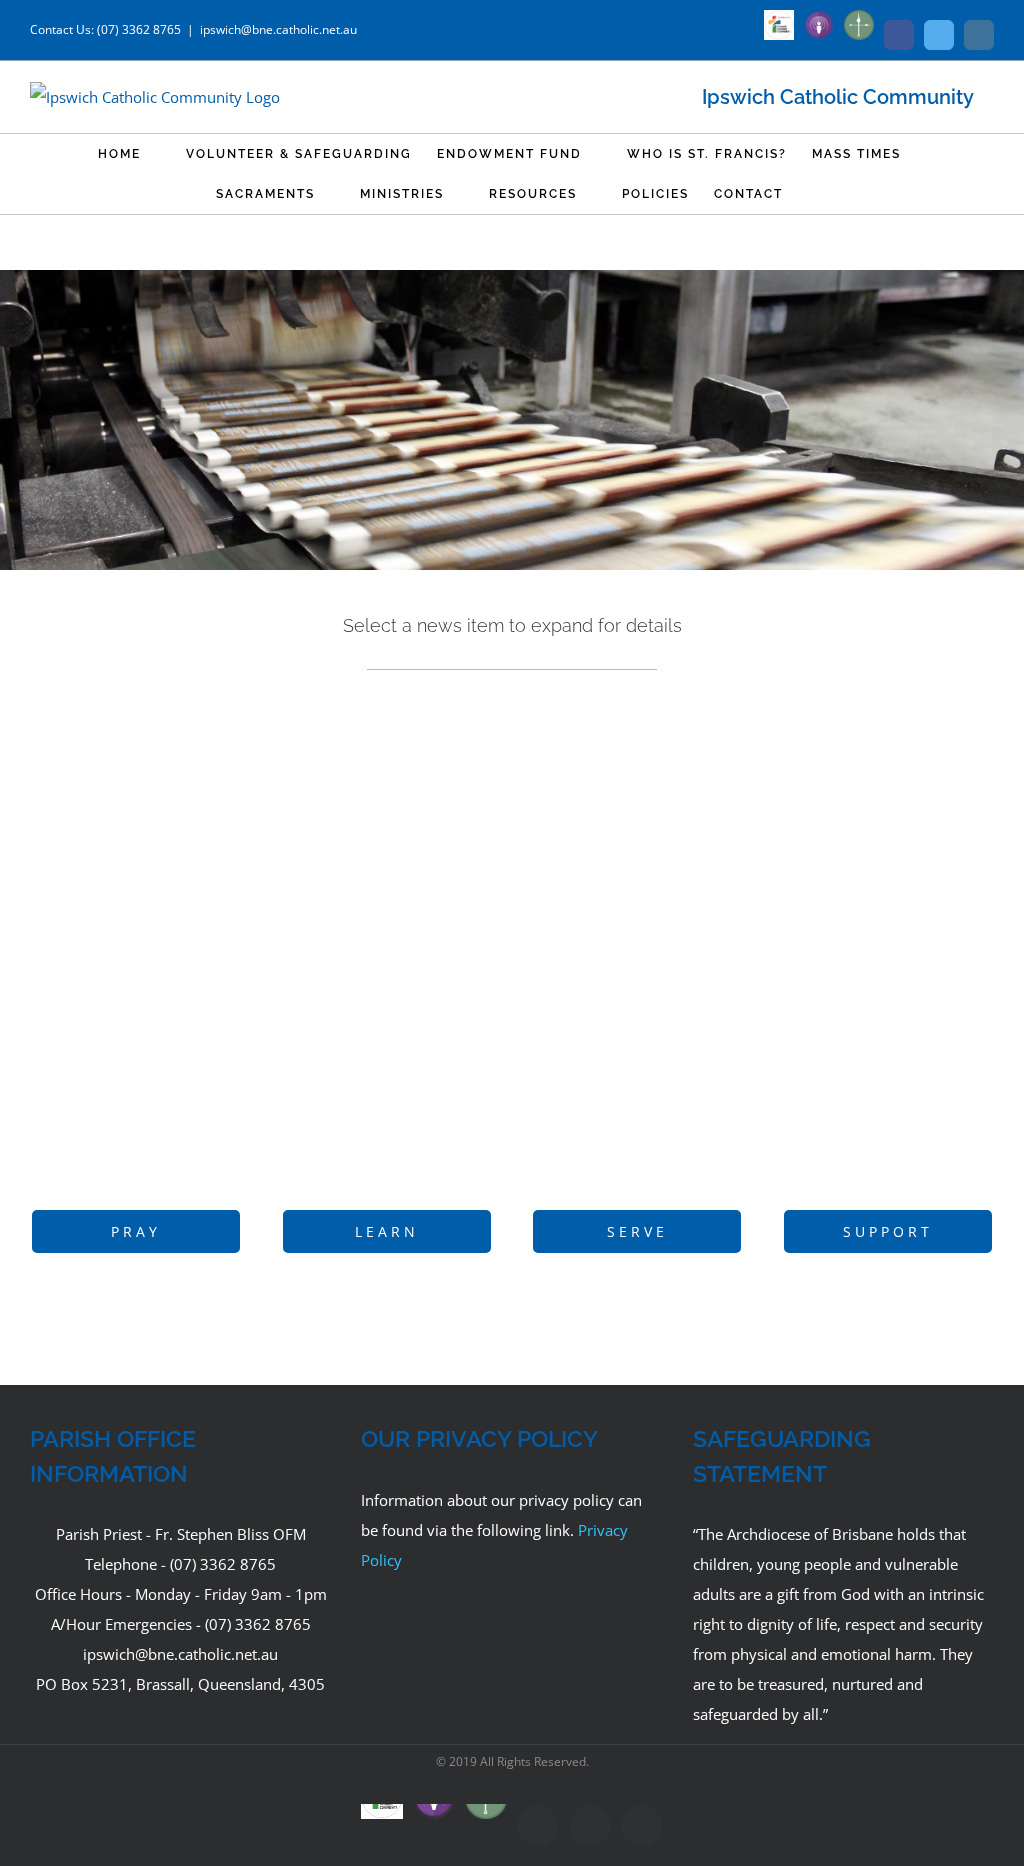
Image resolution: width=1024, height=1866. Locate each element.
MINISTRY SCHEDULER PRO (261, 964)
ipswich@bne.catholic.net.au (278, 29)
